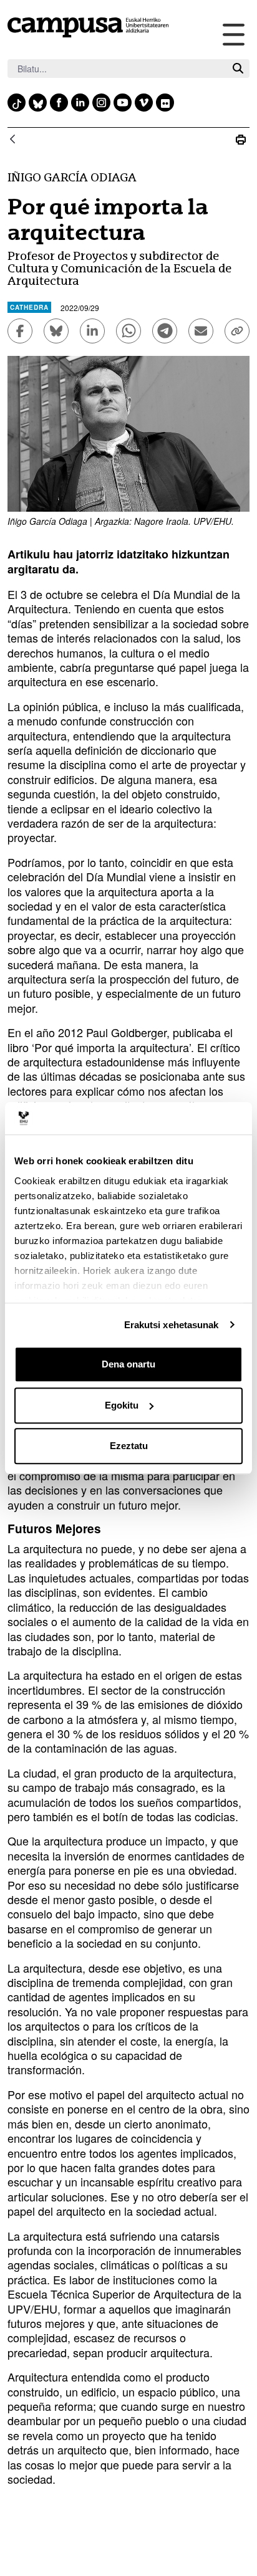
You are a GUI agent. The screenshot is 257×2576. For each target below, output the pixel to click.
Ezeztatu (129, 1446)
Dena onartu (128, 1364)
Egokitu (122, 1405)
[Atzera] (12, 140)
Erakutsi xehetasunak (172, 1325)
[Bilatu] (238, 69)
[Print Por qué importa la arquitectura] (241, 140)
